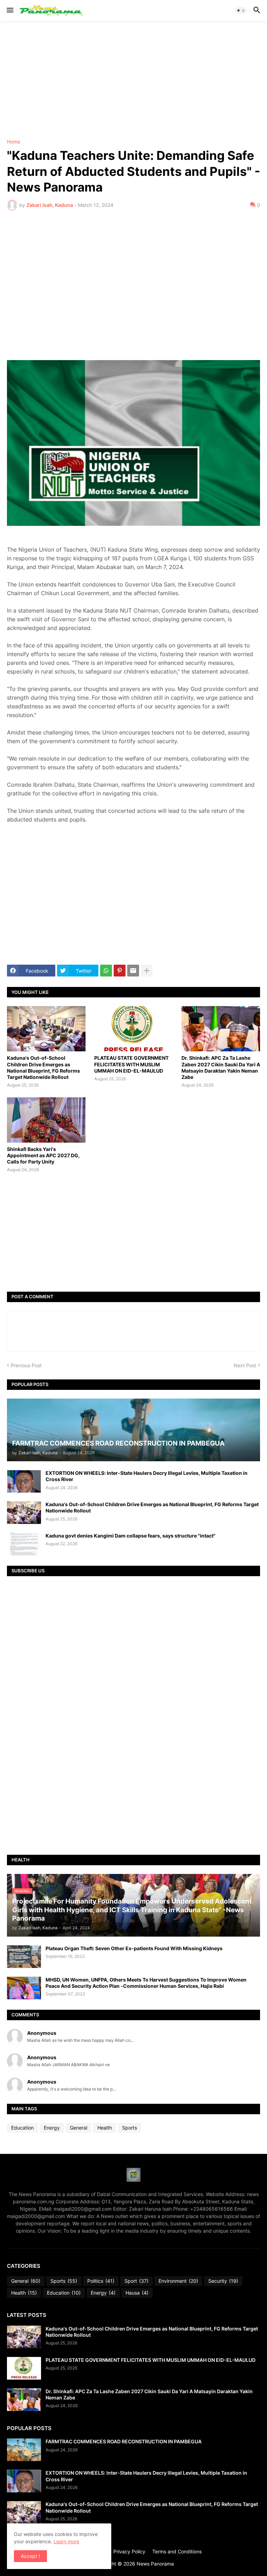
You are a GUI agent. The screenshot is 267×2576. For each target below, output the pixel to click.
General (79, 2128)
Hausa (137, 2293)
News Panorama (155, 2564)
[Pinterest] (120, 971)
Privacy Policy (129, 2551)
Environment (178, 2281)
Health (105, 2128)
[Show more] (147, 971)
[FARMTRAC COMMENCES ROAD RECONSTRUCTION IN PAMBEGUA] (24, 2450)
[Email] (133, 971)
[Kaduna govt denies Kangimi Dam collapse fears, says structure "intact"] (24, 1544)
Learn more (66, 2541)
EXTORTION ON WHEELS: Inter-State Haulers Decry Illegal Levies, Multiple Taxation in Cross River (147, 1476)
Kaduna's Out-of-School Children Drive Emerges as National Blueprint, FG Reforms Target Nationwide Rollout (43, 1067)
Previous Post (26, 1365)
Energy (52, 2128)
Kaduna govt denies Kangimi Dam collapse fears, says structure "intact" (131, 1536)
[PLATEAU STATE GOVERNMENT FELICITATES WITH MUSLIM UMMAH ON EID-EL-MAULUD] (133, 1029)
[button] (10, 10)
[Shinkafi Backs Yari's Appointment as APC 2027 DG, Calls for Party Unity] (46, 1120)
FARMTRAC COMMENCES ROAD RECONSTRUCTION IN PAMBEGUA (124, 2441)
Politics (101, 2281)
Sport (136, 2281)
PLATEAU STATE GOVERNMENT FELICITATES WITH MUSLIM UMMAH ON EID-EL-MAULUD (131, 1064)
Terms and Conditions (177, 2551)
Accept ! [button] (30, 2556)
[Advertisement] (133, 80)
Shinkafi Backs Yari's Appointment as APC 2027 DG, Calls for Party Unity (43, 1155)
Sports (130, 2128)
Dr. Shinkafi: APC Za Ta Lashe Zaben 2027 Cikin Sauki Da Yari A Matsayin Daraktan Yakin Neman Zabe (221, 1067)
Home (14, 142)
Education (22, 2128)
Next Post (245, 1365)
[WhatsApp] (106, 971)
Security (223, 2281)
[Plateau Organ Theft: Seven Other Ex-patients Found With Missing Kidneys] (24, 1957)
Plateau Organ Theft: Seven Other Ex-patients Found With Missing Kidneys (134, 1948)
